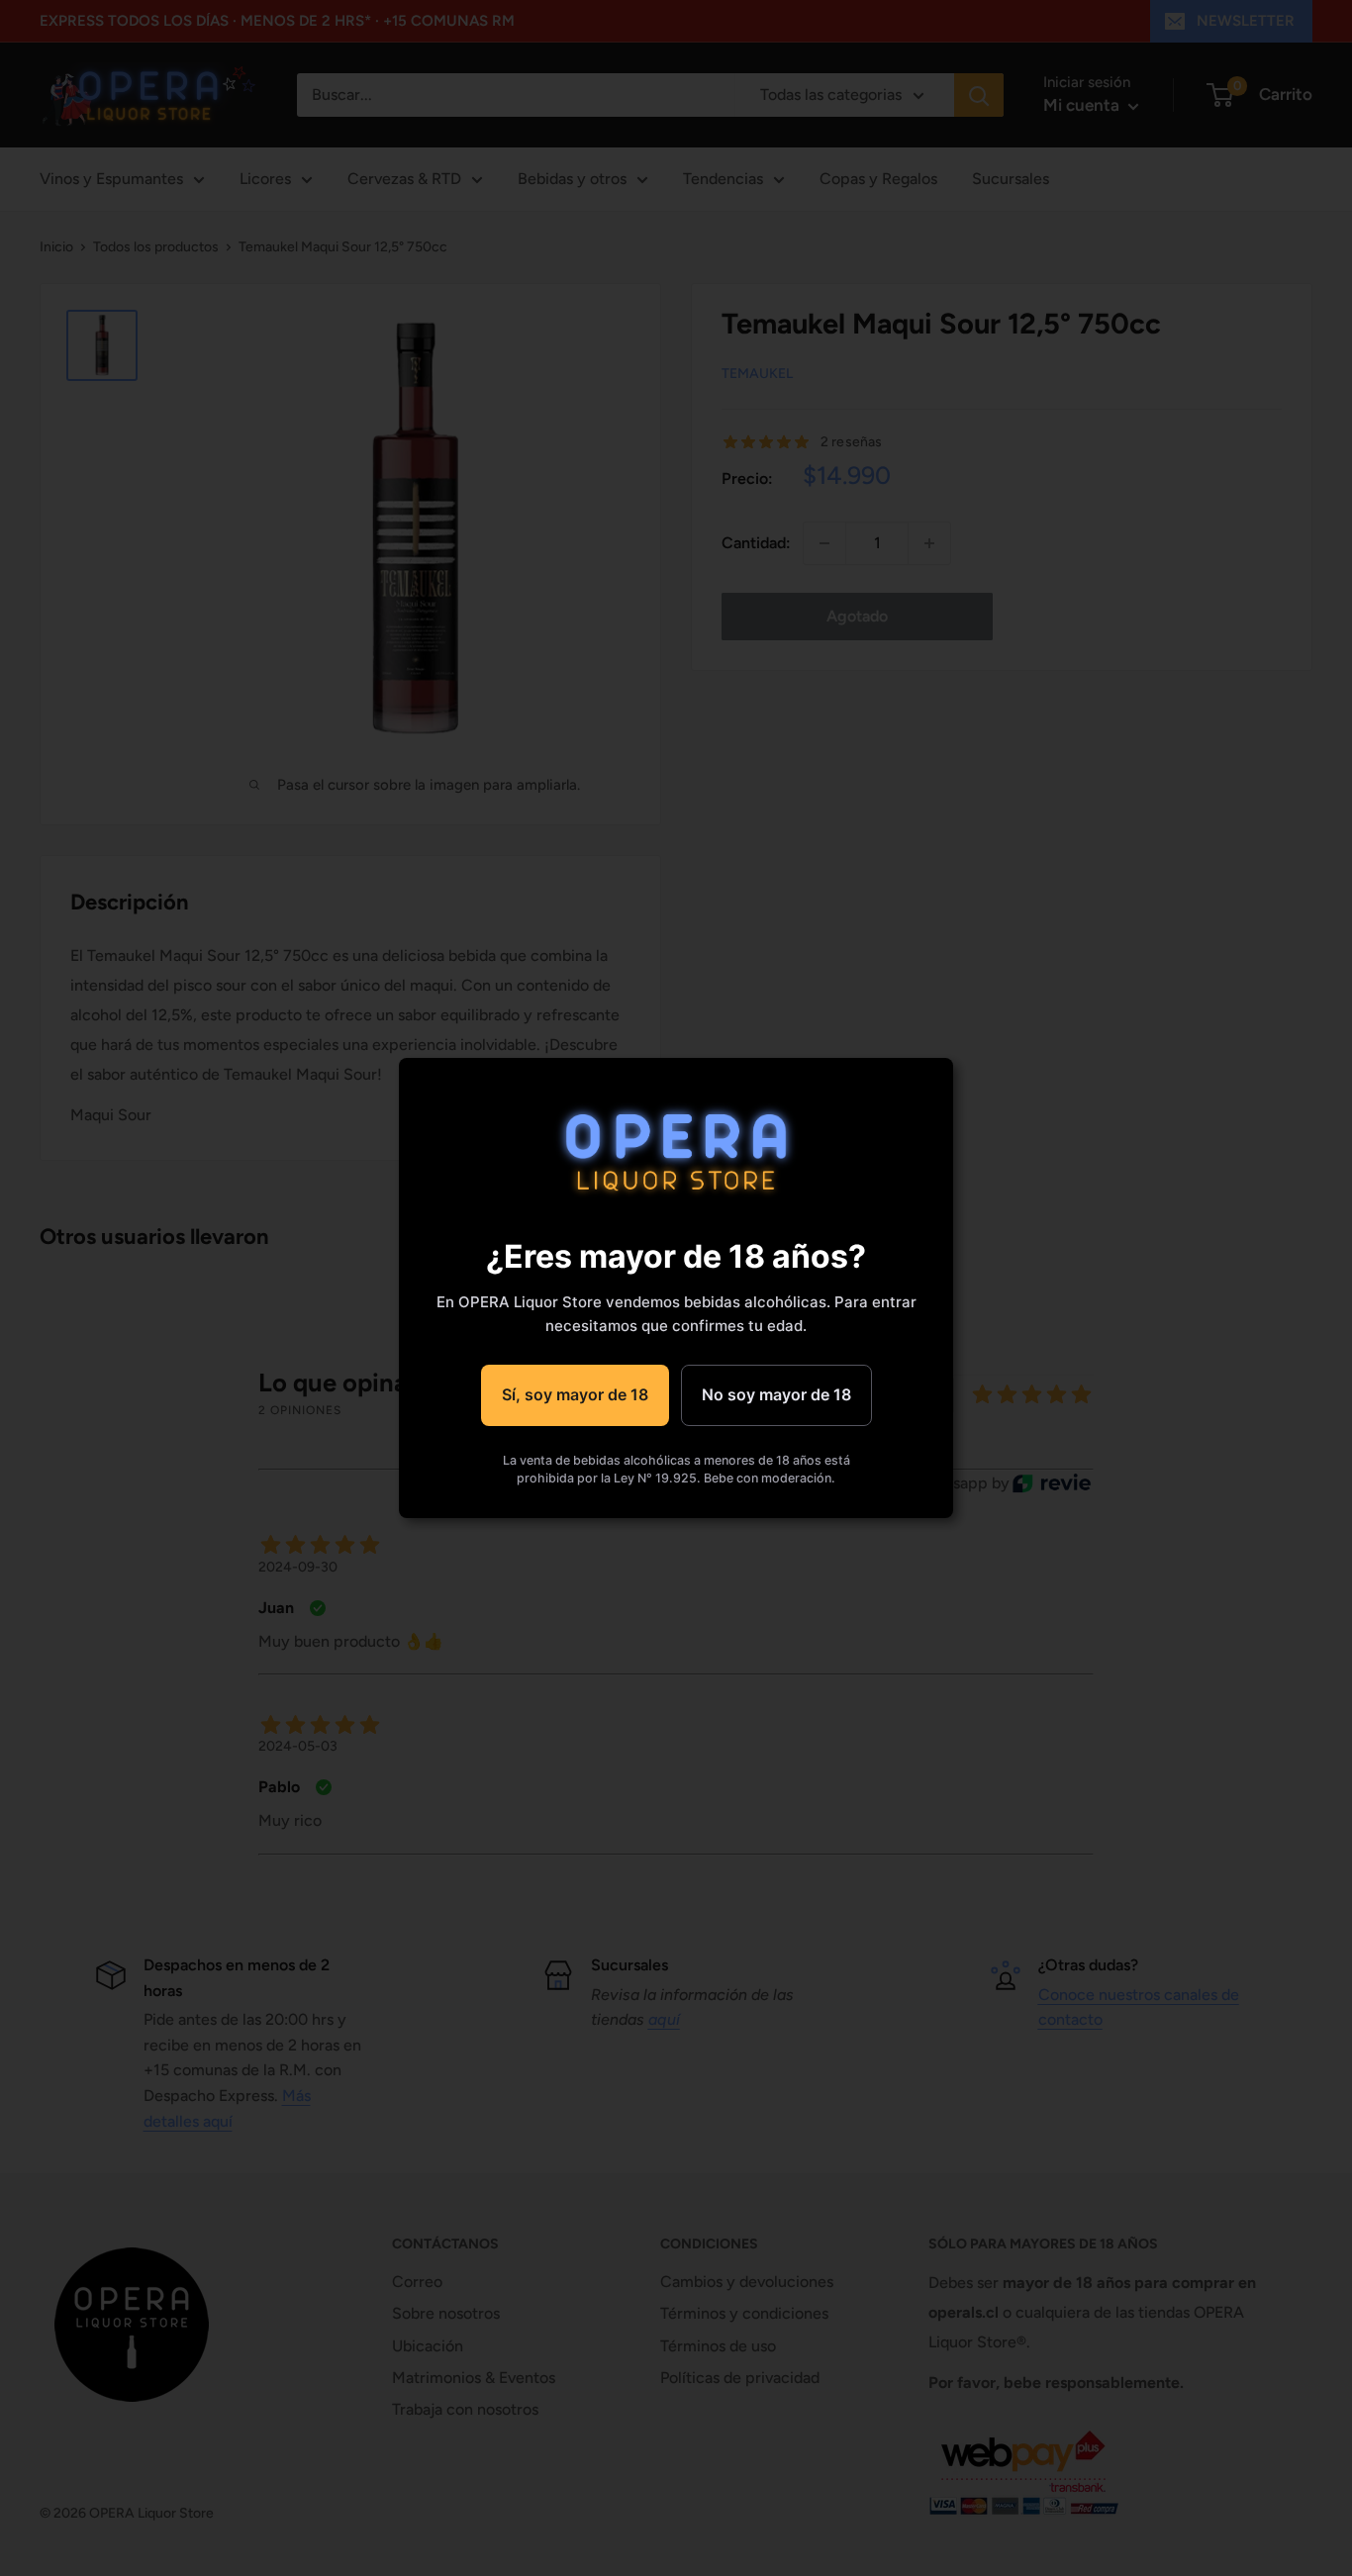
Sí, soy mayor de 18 (575, 1394)
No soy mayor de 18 (776, 1394)
